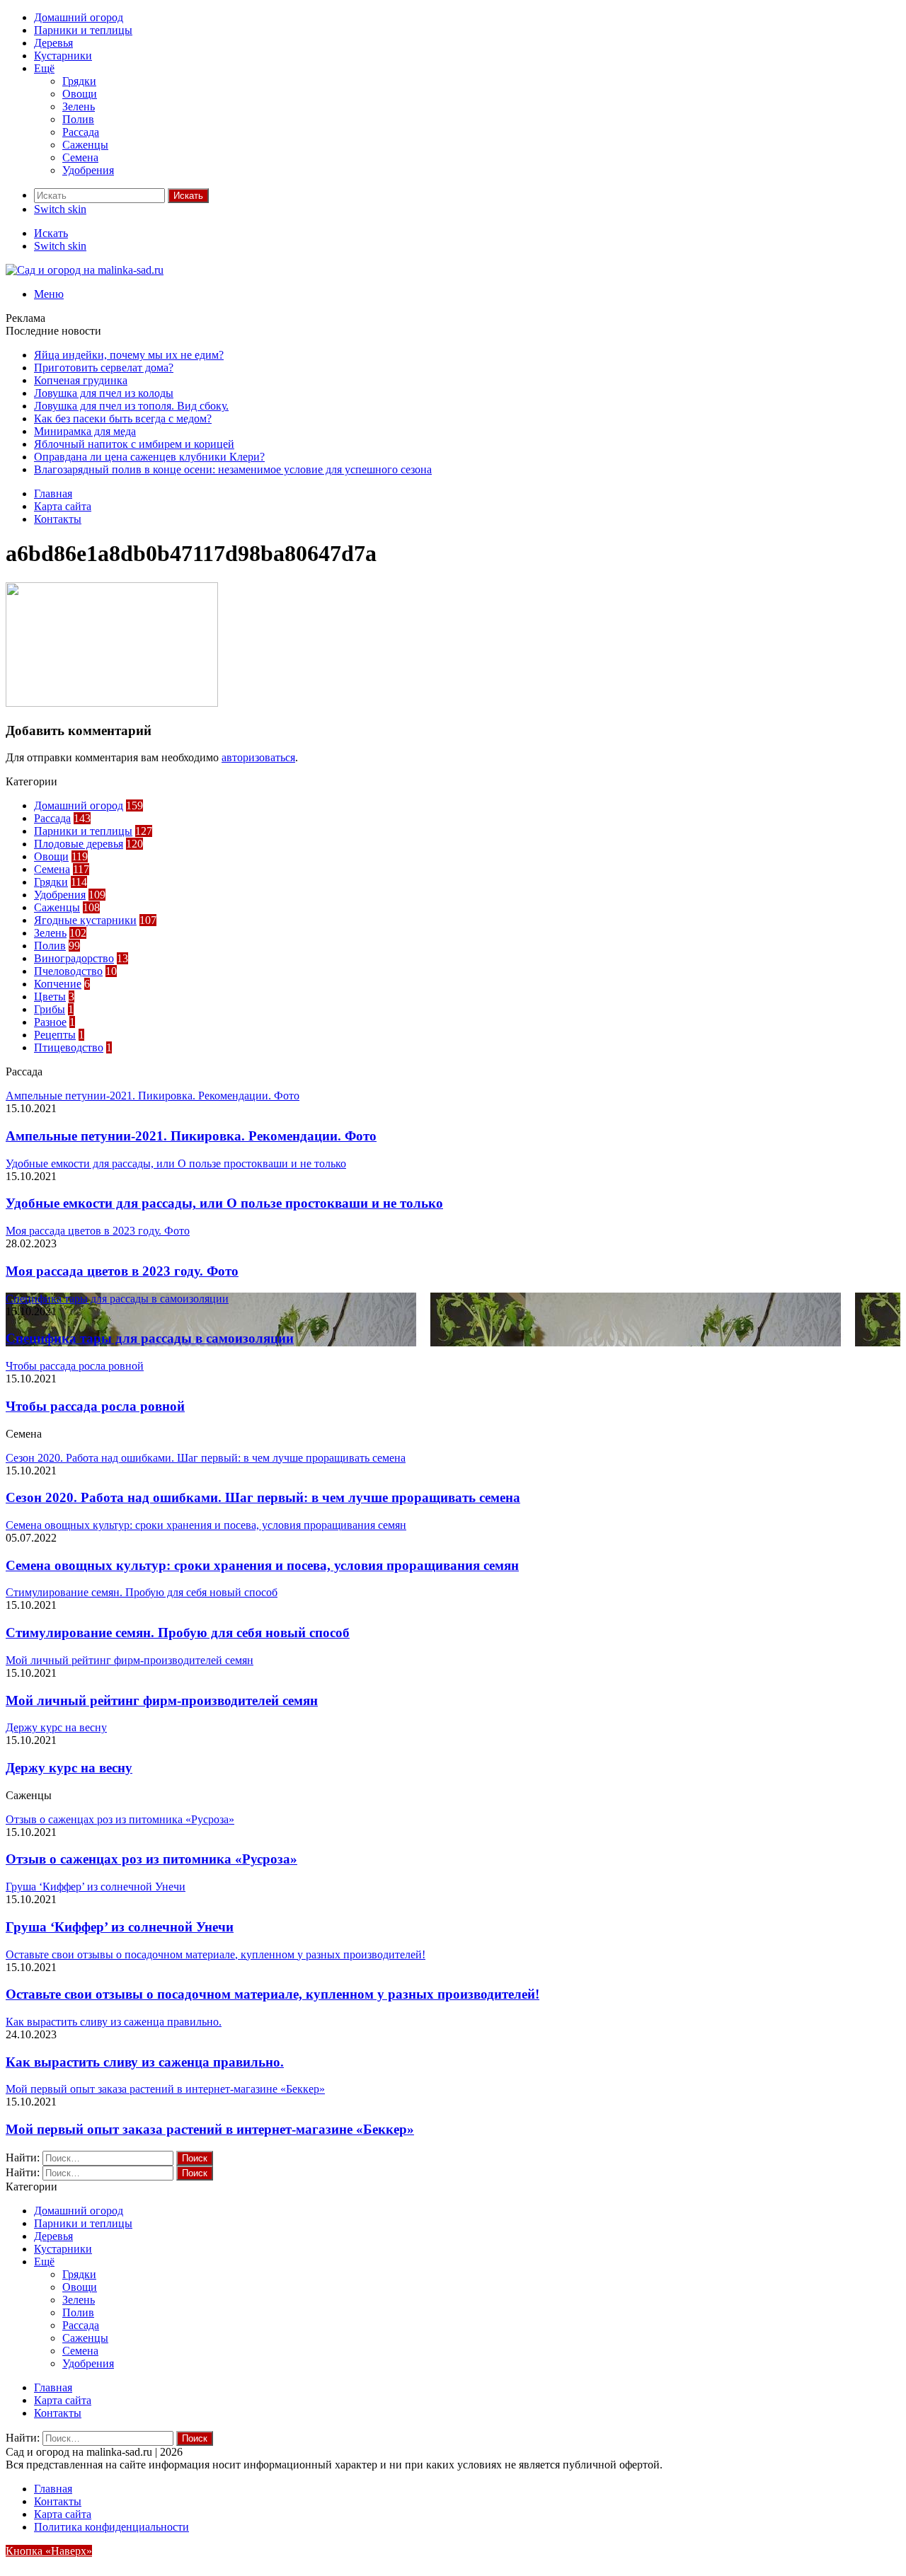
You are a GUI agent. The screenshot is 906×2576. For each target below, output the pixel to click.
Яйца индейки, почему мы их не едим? (129, 355)
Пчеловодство (68, 971)
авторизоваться (258, 757)
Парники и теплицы (83, 30)
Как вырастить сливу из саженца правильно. (145, 2062)
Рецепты (55, 1035)
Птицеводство (69, 1047)
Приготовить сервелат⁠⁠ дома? (104, 368)
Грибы (50, 1009)
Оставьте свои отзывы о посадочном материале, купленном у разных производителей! (273, 1994)
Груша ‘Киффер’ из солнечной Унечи (120, 1927)
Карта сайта (63, 506)
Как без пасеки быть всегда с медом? (123, 418)
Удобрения (88, 170)
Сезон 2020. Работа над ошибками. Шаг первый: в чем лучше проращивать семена (263, 1497)
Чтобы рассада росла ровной (95, 1406)
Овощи (80, 94)
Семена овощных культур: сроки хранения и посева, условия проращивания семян (262, 1565)
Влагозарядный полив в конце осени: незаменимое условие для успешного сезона (233, 469)
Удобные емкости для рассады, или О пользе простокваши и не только (224, 1203)
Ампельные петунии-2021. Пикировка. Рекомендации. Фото (191, 1136)
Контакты (58, 519)
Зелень (79, 106)
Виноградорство (74, 958)
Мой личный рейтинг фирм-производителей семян (162, 1700)
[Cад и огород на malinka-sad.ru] (85, 270)
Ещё (44, 68)
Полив (78, 119)
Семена (80, 157)
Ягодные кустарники (85, 920)
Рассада (81, 132)
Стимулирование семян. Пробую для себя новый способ (178, 1633)
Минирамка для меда (85, 431)
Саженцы (85, 145)
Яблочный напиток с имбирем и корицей (134, 444)
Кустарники (63, 56)
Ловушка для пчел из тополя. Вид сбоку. (131, 406)
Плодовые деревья (79, 844)
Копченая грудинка (81, 380)
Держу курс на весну (69, 1768)
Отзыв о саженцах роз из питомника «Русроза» (151, 1859)
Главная (53, 493)
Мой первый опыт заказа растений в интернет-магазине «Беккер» (210, 2129)
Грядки (79, 81)
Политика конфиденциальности (111, 2527)
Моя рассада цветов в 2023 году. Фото (122, 1271)
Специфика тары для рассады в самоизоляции (150, 1338)
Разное (50, 1022)
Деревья (53, 43)
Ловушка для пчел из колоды (104, 393)
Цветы (50, 997)
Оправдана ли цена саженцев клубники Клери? (149, 457)
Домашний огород (79, 17)
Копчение (58, 984)
